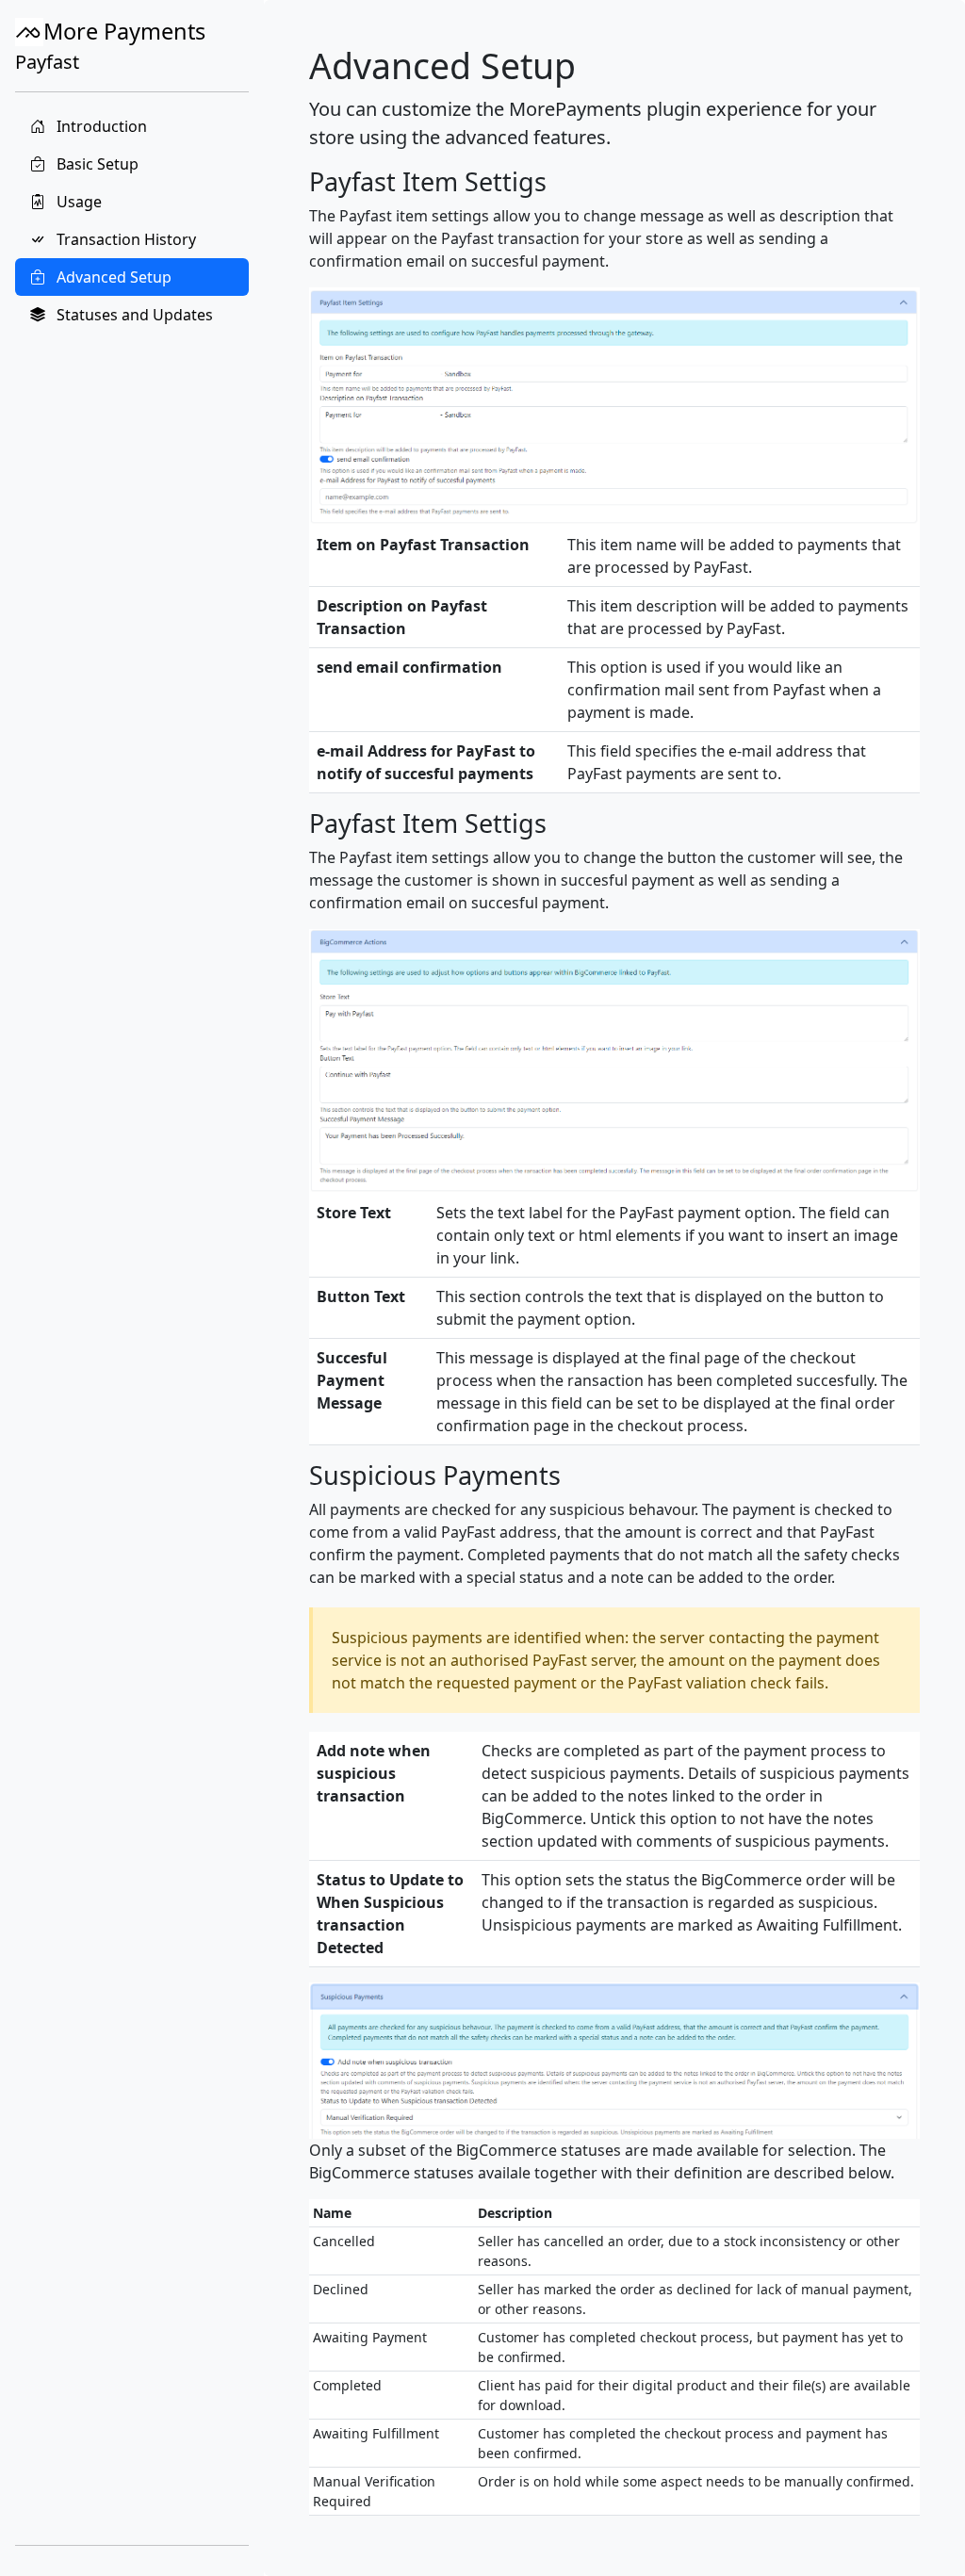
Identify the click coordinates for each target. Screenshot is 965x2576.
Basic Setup (96, 164)
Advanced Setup (112, 277)
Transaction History (124, 239)
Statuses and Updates (133, 315)
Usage (77, 202)
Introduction (100, 126)
